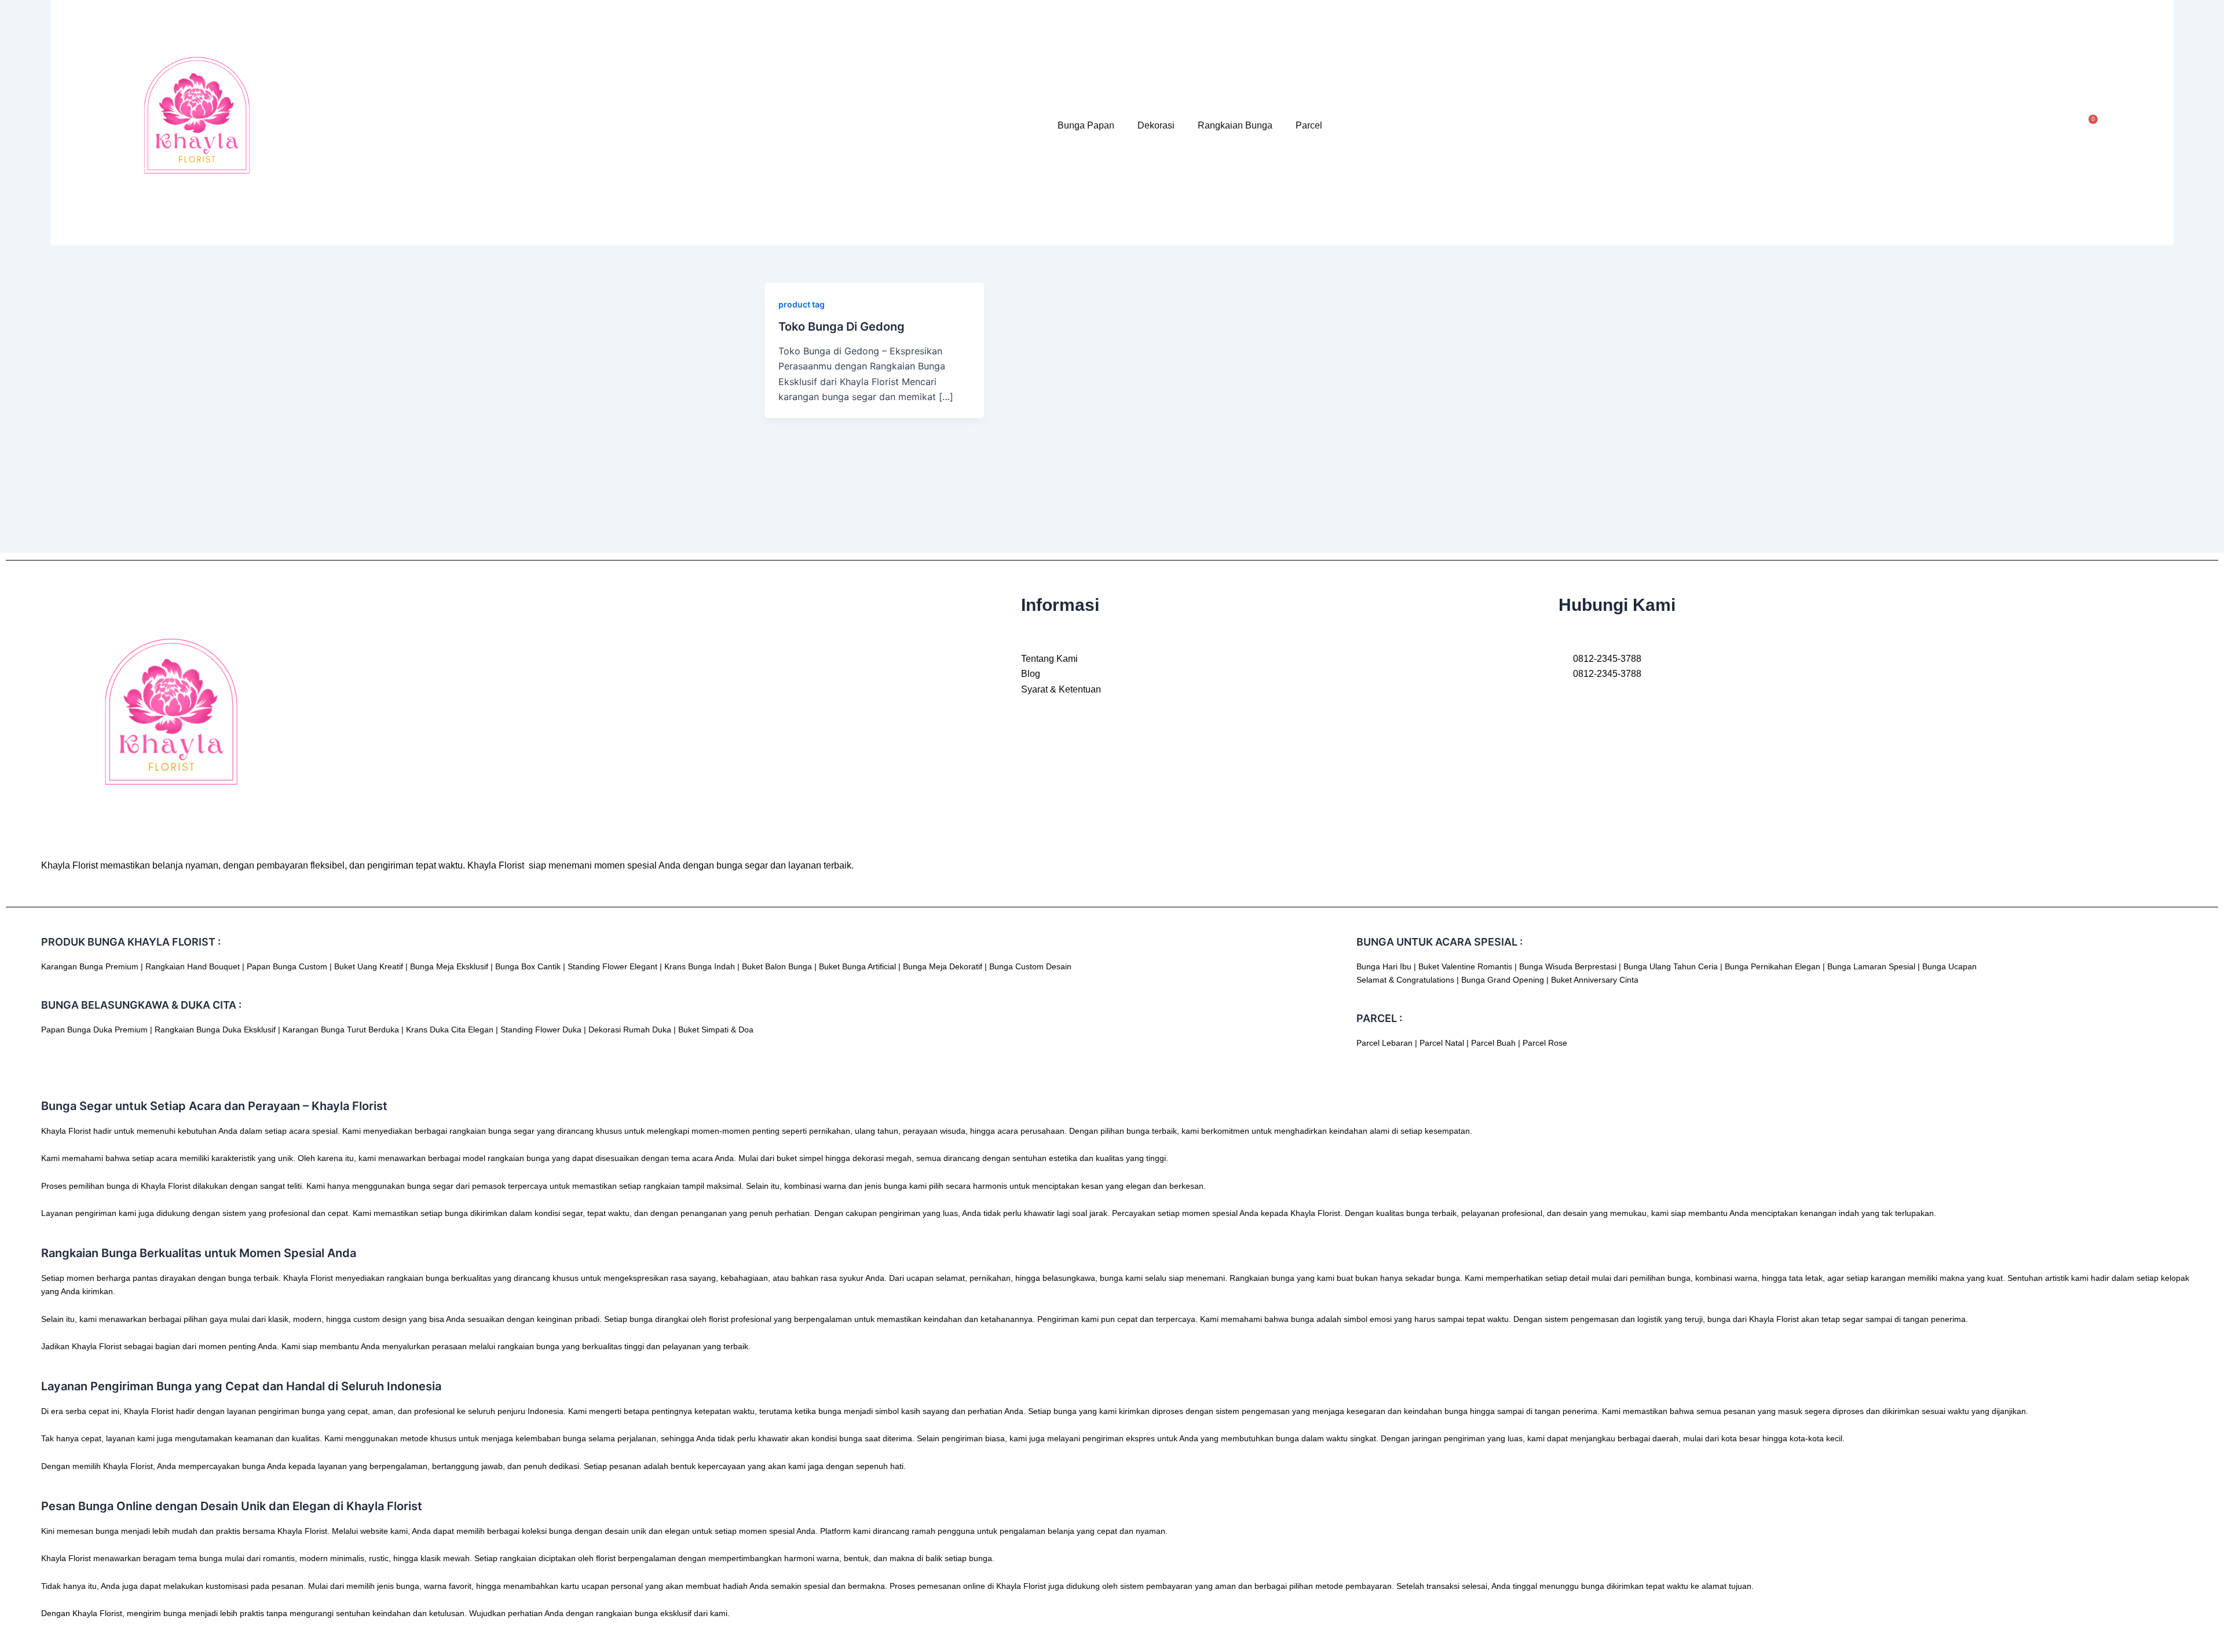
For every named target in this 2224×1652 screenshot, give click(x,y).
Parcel (1309, 125)
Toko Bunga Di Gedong (842, 327)
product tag (802, 304)
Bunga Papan (1086, 125)
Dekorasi (1156, 125)
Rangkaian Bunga (1235, 125)
